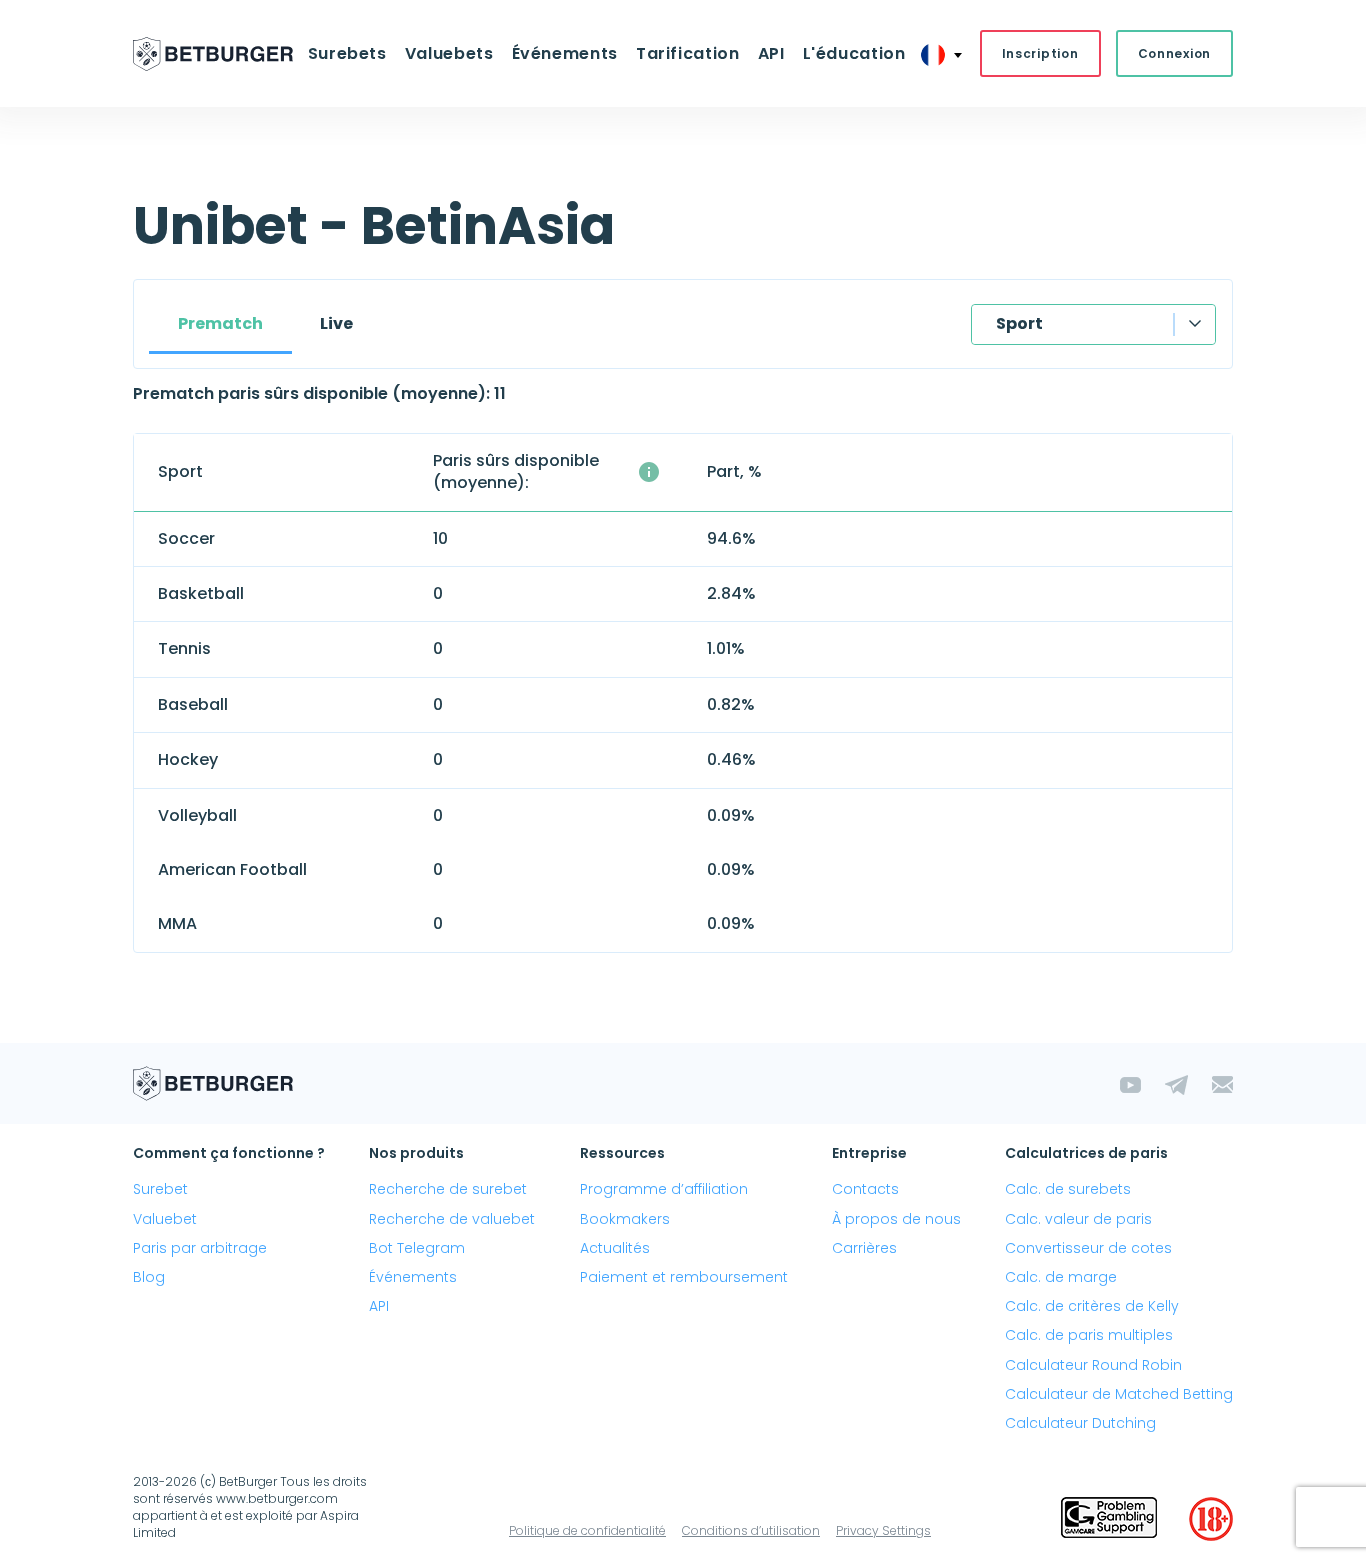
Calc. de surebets (1068, 1189)
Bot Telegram (417, 1248)
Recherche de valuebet (452, 1219)
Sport (1019, 323)
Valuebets (449, 53)
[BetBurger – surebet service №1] (213, 54)
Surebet (160, 1189)
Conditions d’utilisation (751, 1530)
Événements (413, 1277)
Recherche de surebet (448, 1189)
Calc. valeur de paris (1078, 1219)
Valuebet (165, 1219)
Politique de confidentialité (587, 1530)
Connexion (1174, 53)
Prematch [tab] (220, 323)
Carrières (864, 1248)
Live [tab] (336, 323)
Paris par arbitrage (200, 1248)
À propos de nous (896, 1219)
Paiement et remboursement (684, 1277)
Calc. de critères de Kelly (1092, 1306)
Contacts (865, 1189)
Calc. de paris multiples (1089, 1335)
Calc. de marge (1061, 1277)
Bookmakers (625, 1219)
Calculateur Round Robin (1093, 1365)
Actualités (615, 1248)
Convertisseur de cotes (1088, 1248)
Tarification (688, 53)
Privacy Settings (883, 1530)
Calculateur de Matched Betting (1119, 1394)
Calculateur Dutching (1080, 1423)
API (771, 53)
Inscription (1040, 53)
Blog (149, 1277)
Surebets (347, 53)
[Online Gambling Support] (1109, 1519)
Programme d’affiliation (664, 1189)
